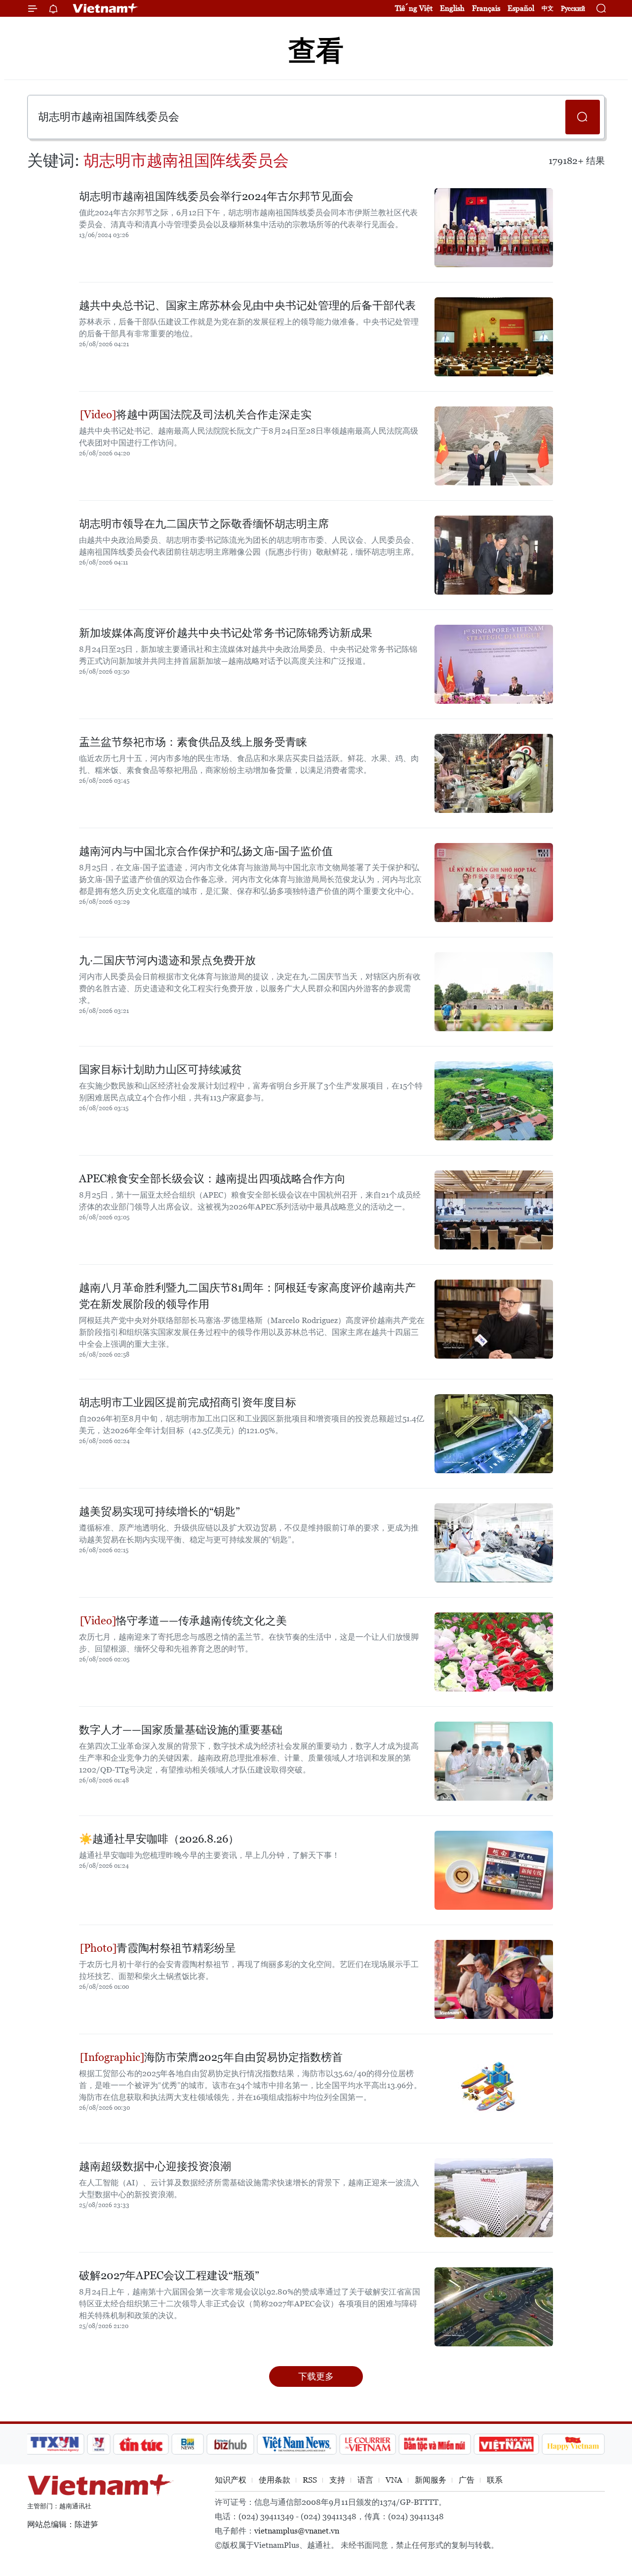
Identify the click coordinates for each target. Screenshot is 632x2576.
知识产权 (231, 2480)
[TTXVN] (55, 2444)
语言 (365, 2480)
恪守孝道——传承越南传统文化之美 (201, 1621)
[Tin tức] (141, 2444)
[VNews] (99, 2444)
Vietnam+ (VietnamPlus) (106, 8)
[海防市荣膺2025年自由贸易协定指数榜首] (494, 2089)
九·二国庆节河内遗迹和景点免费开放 (167, 960)
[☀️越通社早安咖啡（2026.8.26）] (494, 1870)
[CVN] (367, 2444)
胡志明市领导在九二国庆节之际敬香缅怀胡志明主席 (204, 524)
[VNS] (296, 2444)
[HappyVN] (573, 2444)
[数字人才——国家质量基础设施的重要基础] (494, 1761)
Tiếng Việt (414, 8)
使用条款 (275, 2480)
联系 (495, 2480)
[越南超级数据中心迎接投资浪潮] (494, 2198)
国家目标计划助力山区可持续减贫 (160, 1069)
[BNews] (188, 2444)
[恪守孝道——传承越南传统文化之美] (494, 1652)
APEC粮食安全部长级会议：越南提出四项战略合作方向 (212, 1179)
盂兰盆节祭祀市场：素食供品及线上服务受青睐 (193, 742)
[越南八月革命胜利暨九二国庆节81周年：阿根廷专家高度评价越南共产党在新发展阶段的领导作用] (494, 1319)
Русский (573, 9)
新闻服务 (431, 2480)
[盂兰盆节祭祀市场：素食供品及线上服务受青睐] (494, 773)
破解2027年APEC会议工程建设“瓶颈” (169, 2275)
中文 (548, 8)
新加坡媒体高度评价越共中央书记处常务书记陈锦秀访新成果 (226, 633)
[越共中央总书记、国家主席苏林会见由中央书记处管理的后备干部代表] (494, 337)
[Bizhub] (230, 2444)
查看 (316, 51)
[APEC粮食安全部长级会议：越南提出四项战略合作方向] (494, 1210)
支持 (337, 2480)
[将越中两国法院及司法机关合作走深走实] (494, 446)
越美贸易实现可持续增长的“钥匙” (159, 1511)
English (452, 8)
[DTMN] (434, 2444)
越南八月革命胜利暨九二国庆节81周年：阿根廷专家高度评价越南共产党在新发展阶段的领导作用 (247, 1296)
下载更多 (316, 2376)
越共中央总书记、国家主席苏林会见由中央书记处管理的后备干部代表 (247, 305)
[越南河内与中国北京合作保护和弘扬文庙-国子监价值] (494, 883)
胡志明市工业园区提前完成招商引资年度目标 (188, 1402)
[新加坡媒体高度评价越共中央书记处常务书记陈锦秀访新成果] (494, 664)
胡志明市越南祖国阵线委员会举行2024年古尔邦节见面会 (216, 196)
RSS (310, 2480)
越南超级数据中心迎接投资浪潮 (155, 2166)
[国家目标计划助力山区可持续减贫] (494, 1101)
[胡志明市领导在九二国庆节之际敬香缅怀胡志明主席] (494, 555)
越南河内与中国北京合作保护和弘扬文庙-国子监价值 (206, 851)
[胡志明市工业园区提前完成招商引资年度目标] (494, 1434)
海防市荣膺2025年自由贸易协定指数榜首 (243, 2057)
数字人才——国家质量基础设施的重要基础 (181, 1730)
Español (521, 8)
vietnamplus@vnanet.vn (297, 2531)
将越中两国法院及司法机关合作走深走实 (214, 415)
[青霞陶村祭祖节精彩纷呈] (494, 1979)
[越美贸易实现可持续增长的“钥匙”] (494, 1543)
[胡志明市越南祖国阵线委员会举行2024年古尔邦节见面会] (494, 228)
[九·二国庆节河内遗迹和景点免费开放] (494, 992)
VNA (394, 2480)
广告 (467, 2480)
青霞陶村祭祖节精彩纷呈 (176, 1948)
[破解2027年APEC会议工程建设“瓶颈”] (494, 2307)
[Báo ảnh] (506, 2444)
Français (486, 8)
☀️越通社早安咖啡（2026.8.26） (159, 1839)
